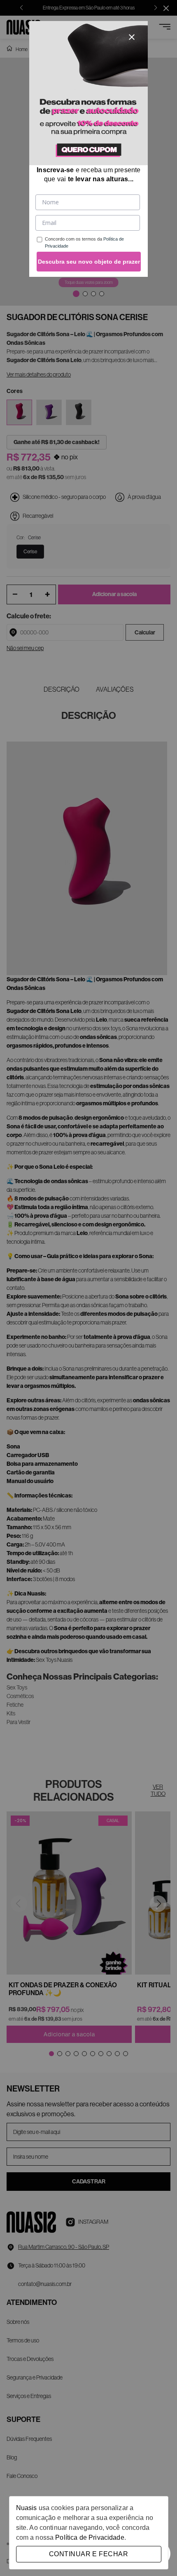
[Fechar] (132, 37)
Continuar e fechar (88, 2554)
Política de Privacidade (90, 2537)
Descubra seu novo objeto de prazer (89, 262)
